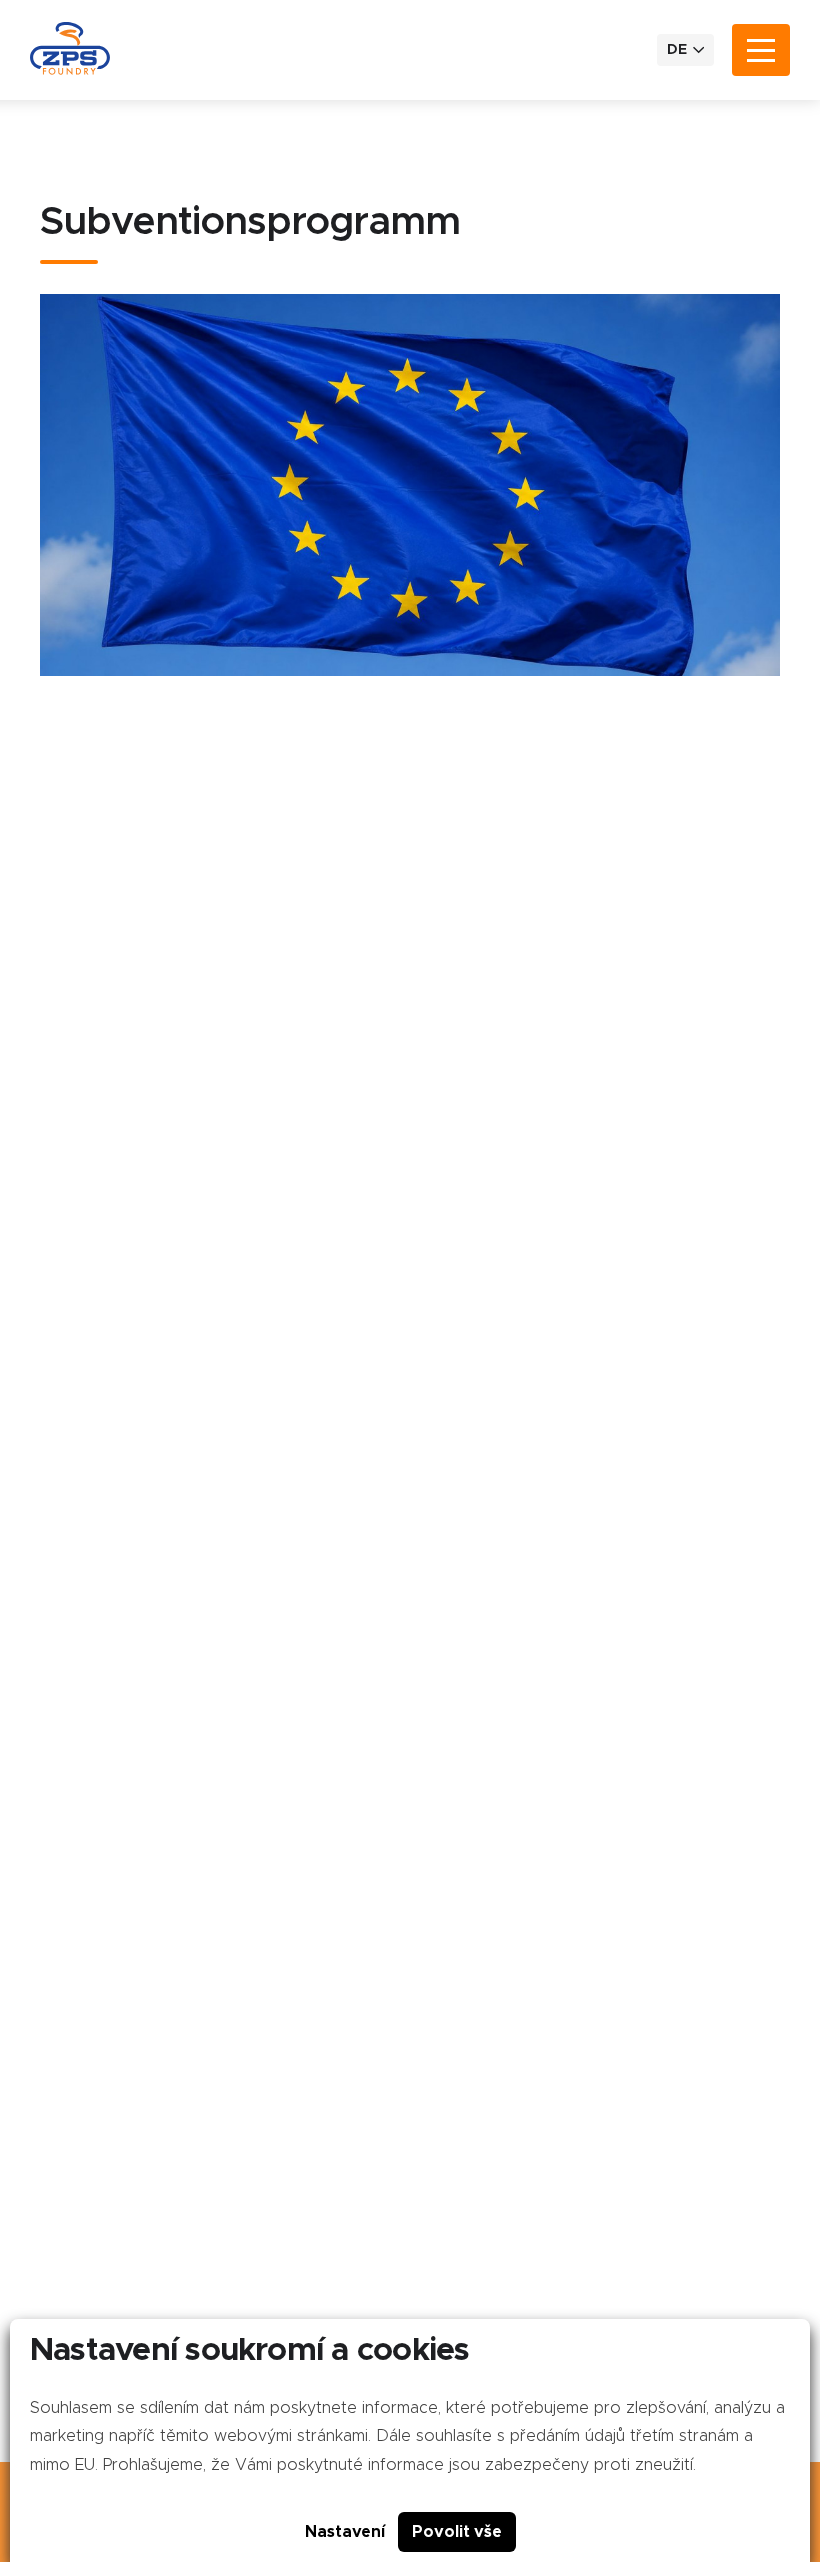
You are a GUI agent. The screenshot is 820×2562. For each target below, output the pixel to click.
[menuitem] (685, 50)
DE (677, 50)
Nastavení (345, 2532)
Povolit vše (457, 2532)
